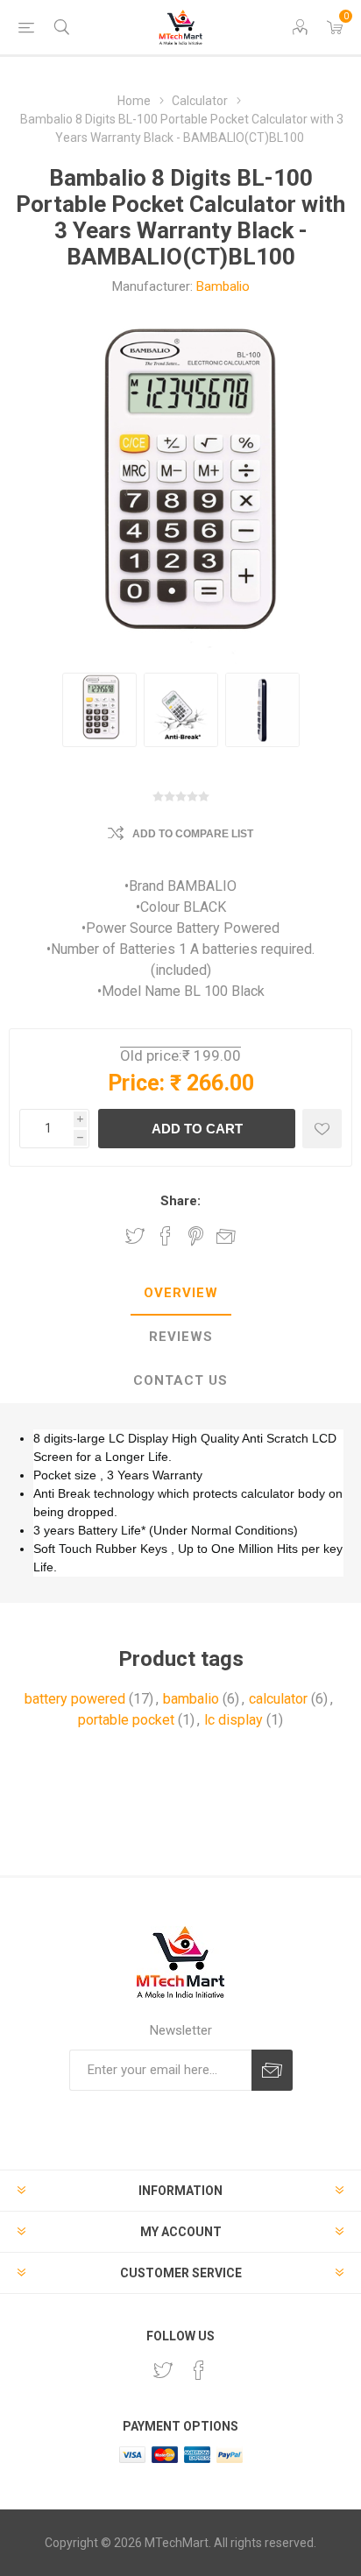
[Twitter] (163, 2370)
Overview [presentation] (181, 1293)
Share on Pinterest (196, 1236)
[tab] (180, 1294)
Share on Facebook (166, 1236)
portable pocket (126, 1720)
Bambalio (223, 286)
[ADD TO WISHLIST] (322, 1129)
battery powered (75, 1699)
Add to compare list (193, 834)
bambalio (191, 1699)
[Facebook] (199, 2370)
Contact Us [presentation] (180, 1380)
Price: (136, 1083)
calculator (278, 1699)
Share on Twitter (135, 1236)
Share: (180, 1201)
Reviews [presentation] (181, 1337)
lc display (234, 1720)
